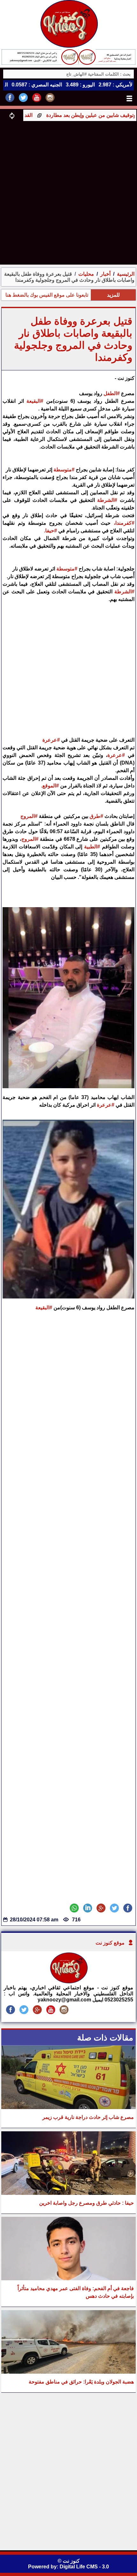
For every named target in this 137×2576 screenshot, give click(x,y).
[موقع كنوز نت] (68, 1982)
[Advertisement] (68, 192)
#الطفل (112, 393)
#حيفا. (50, 531)
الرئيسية (126, 274)
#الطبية (92, 847)
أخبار (105, 274)
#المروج (29, 816)
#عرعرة (51, 740)
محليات (86, 274)
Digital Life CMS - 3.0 (84, 2567)
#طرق (96, 816)
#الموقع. (49, 786)
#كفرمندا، (124, 523)
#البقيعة (35, 401)
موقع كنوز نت (110, 1943)
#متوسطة (64, 470)
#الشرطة (107, 500)
